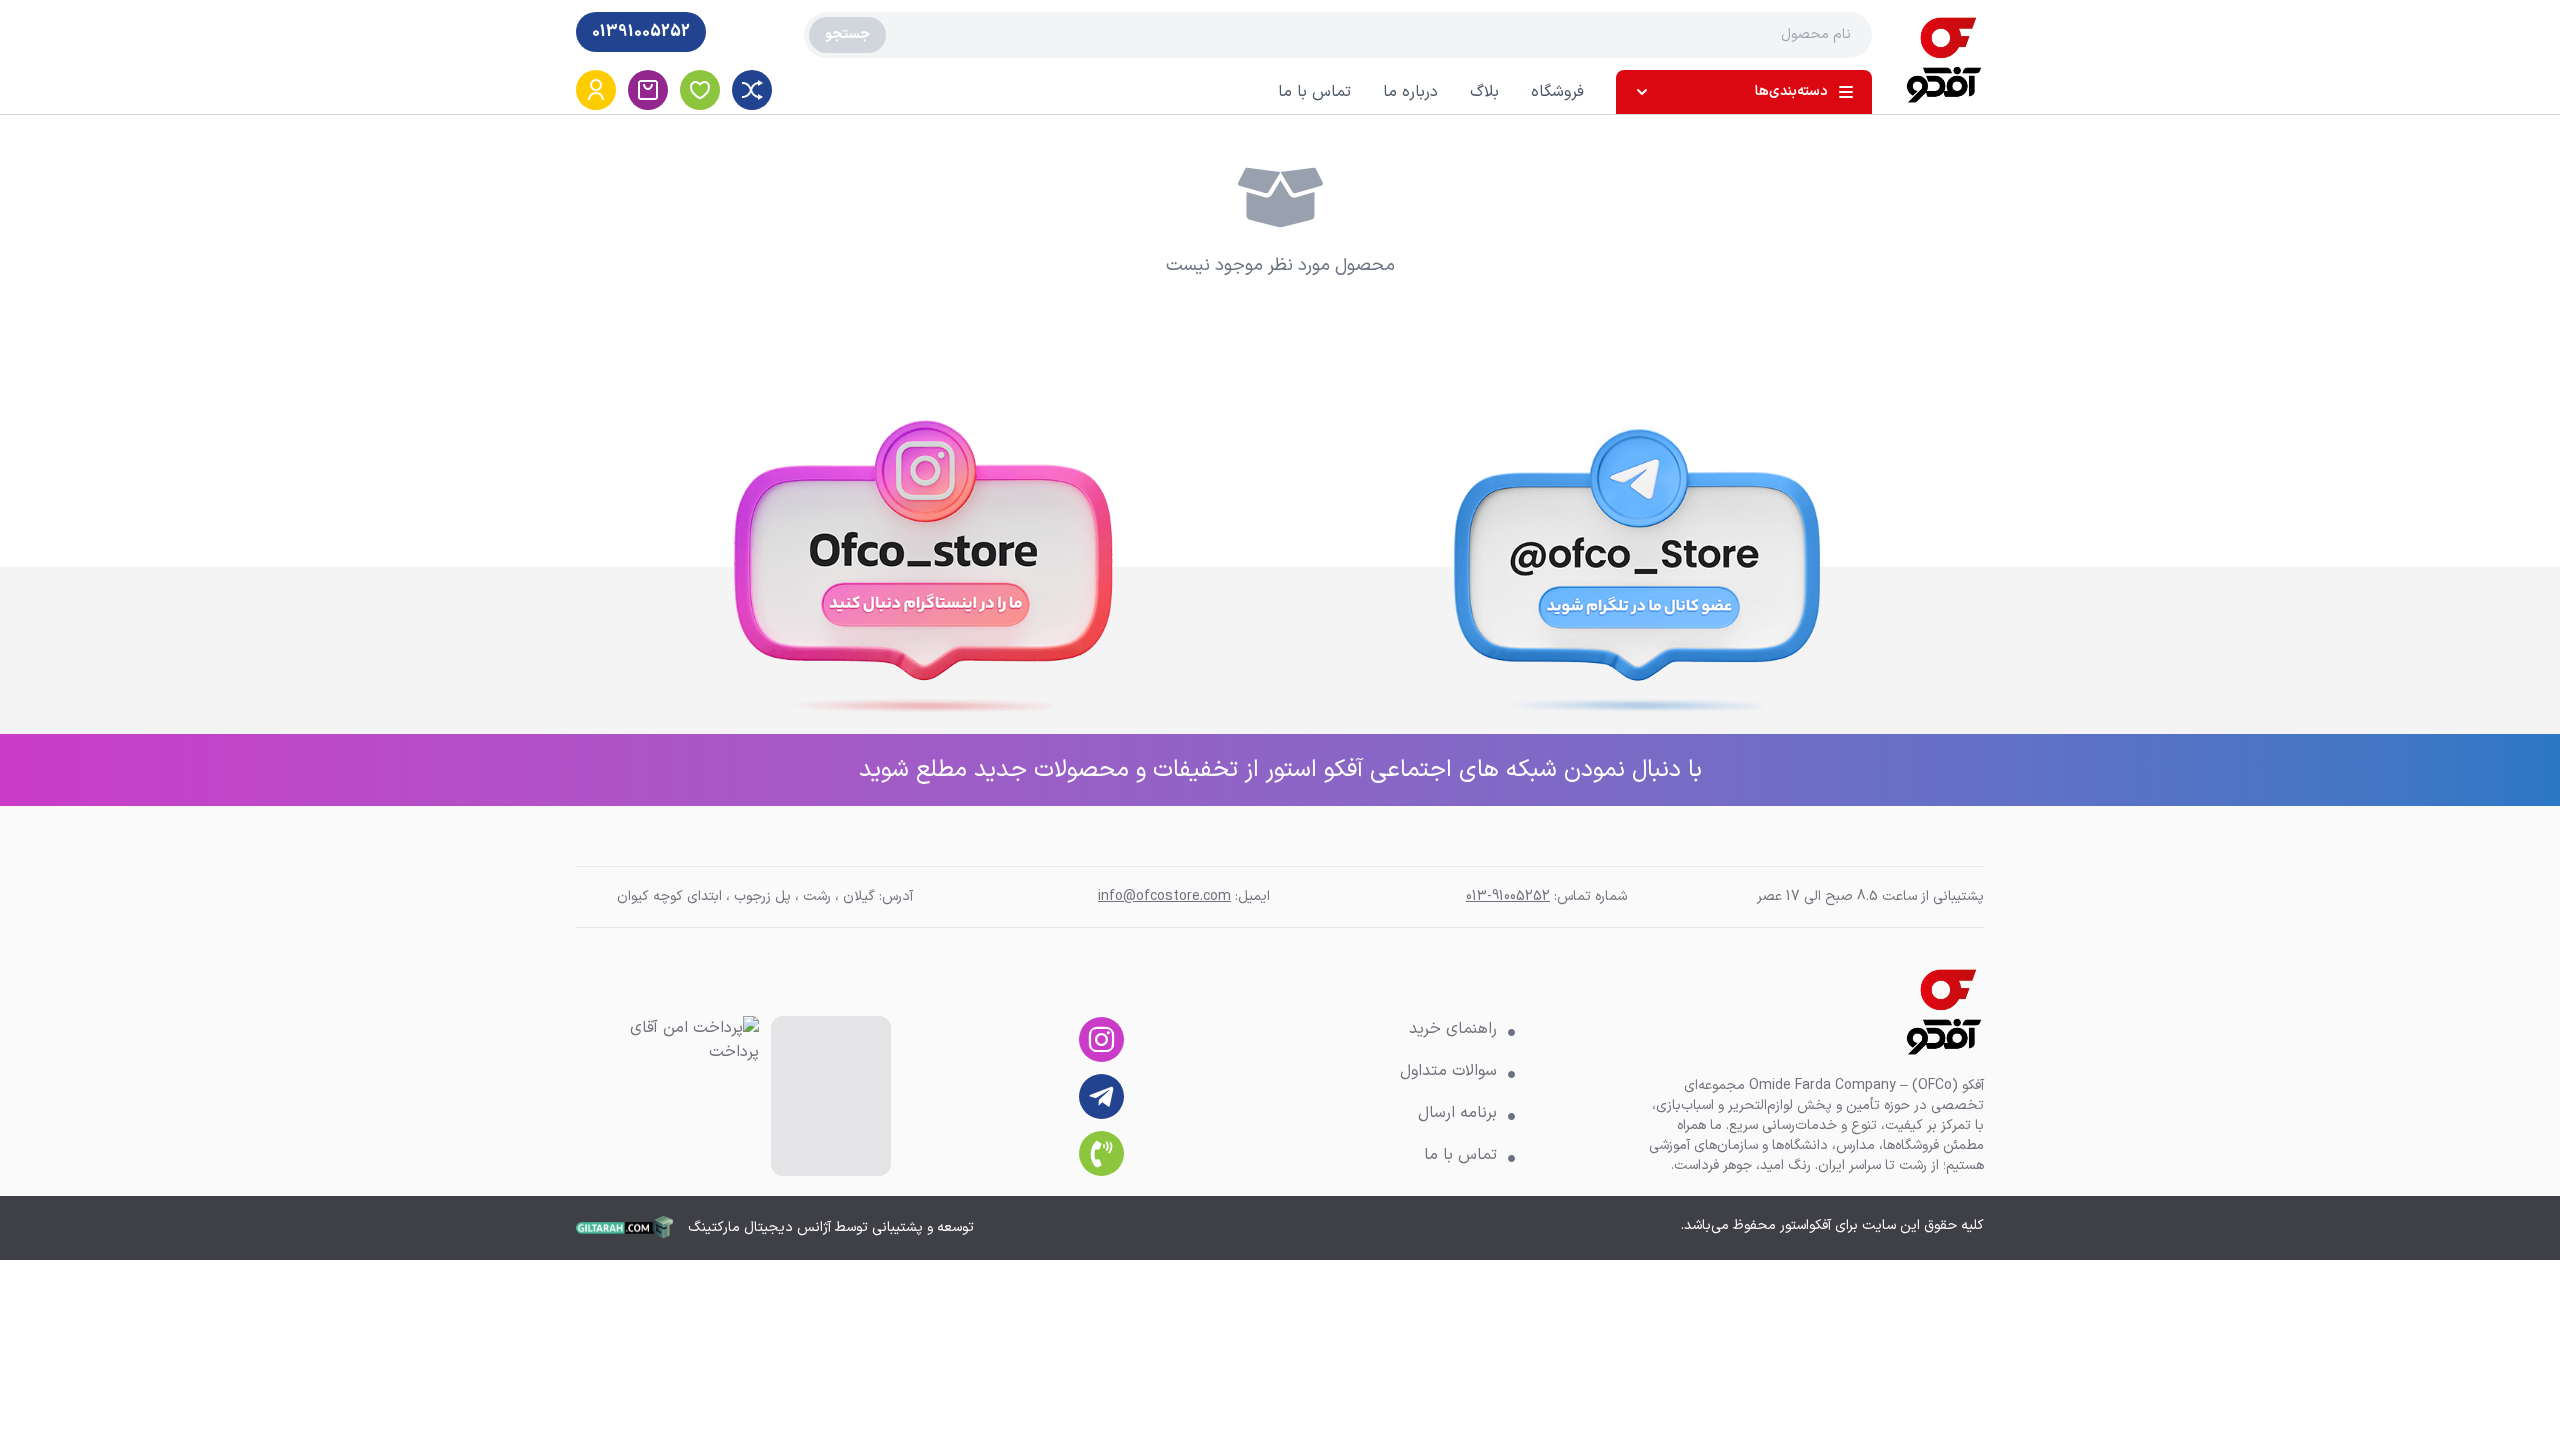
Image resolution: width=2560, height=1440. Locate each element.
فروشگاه (1557, 92)
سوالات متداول (1448, 1071)
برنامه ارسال (1457, 1113)
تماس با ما (1314, 92)
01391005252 (641, 32)
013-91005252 (1508, 896)
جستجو (847, 34)
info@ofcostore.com (1164, 896)
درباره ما (1410, 92)
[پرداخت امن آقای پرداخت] (679, 1096)
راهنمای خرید (1453, 1029)
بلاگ (1484, 92)
